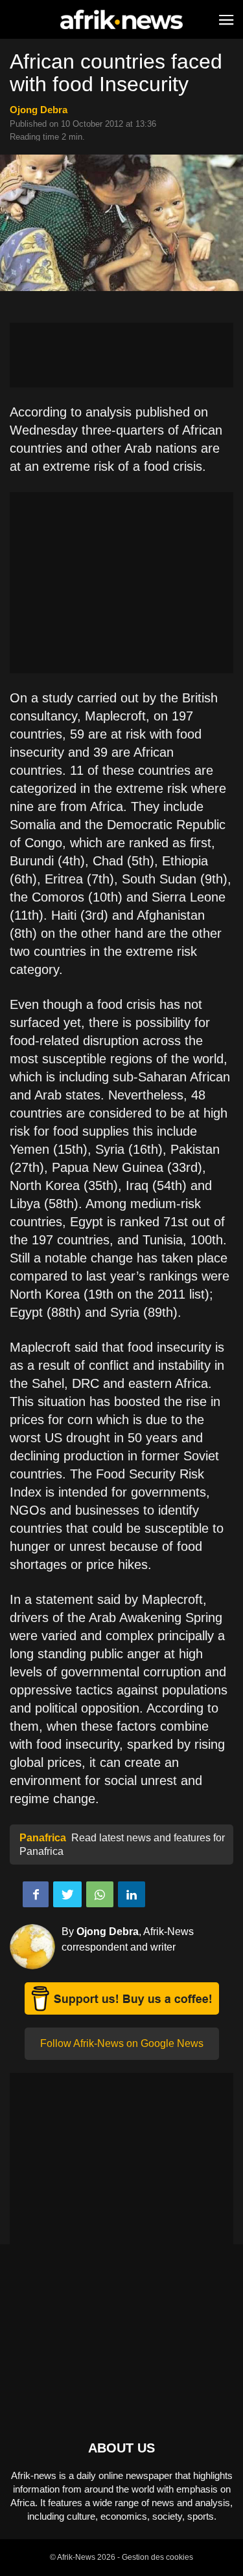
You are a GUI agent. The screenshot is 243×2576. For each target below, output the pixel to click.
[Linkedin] (132, 1894)
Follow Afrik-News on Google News (122, 2043)
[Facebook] (36, 1894)
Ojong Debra (39, 110)
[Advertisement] (121, 355)
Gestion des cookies (157, 2557)
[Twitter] (67, 1894)
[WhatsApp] (100, 1894)
